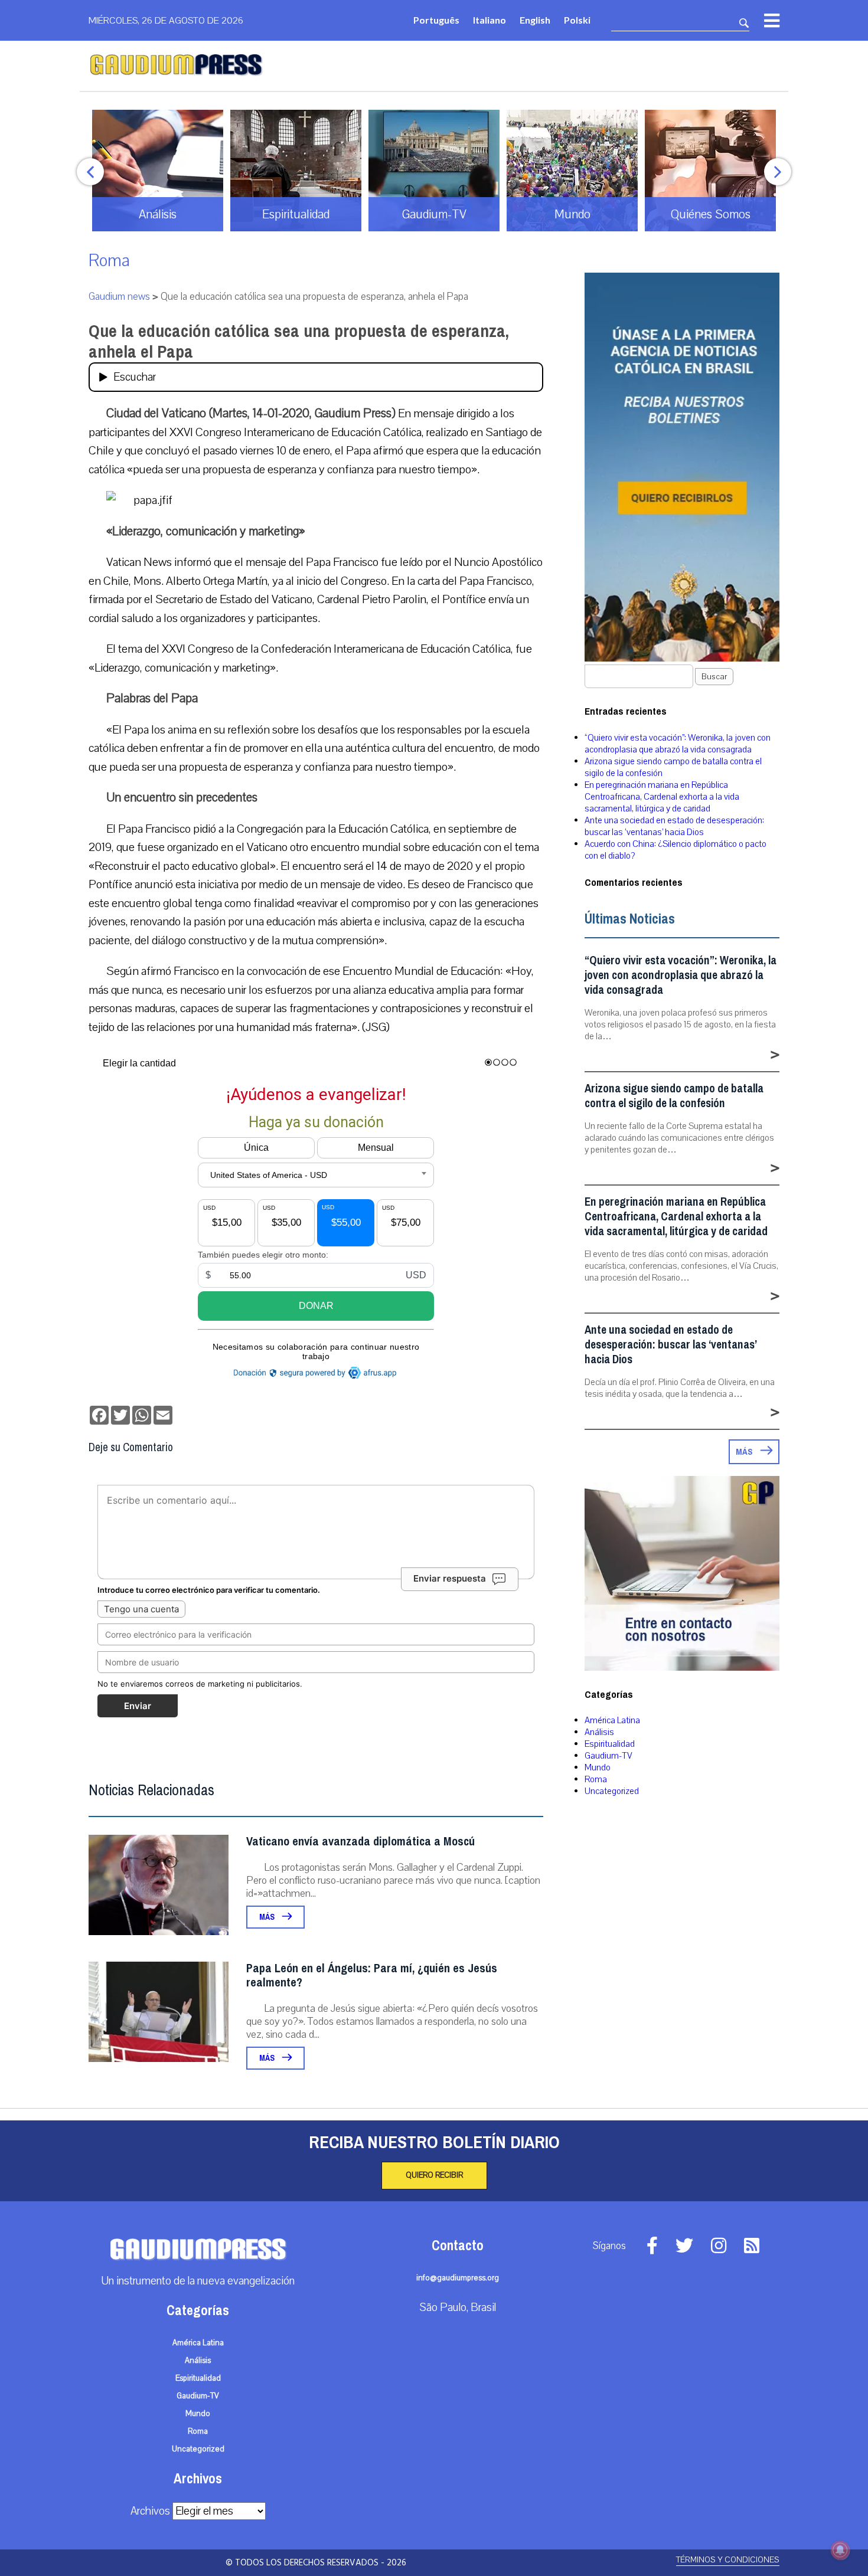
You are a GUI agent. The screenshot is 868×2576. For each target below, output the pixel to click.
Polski (577, 20)
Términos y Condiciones (728, 2560)
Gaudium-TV (608, 1756)
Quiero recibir (434, 2175)
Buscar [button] (714, 677)
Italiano (490, 20)
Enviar (138, 1706)
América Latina (612, 1720)
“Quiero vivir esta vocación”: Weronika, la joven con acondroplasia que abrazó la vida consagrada (678, 744)
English (535, 20)
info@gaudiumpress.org (458, 2278)
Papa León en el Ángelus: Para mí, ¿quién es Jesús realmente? (372, 1976)
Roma (109, 261)
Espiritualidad (610, 1744)
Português (436, 20)
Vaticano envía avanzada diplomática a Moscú (360, 1842)
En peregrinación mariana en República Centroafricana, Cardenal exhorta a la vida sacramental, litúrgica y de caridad (662, 797)
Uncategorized (612, 1791)
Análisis (599, 1732)
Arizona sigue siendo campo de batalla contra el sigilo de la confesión (674, 1096)
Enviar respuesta (450, 1578)
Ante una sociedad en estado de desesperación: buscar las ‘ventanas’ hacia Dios (674, 826)
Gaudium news (119, 297)
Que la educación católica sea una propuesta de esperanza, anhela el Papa (299, 341)
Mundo (598, 1767)
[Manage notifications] (840, 2550)
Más (268, 1917)
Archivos (150, 2511)
